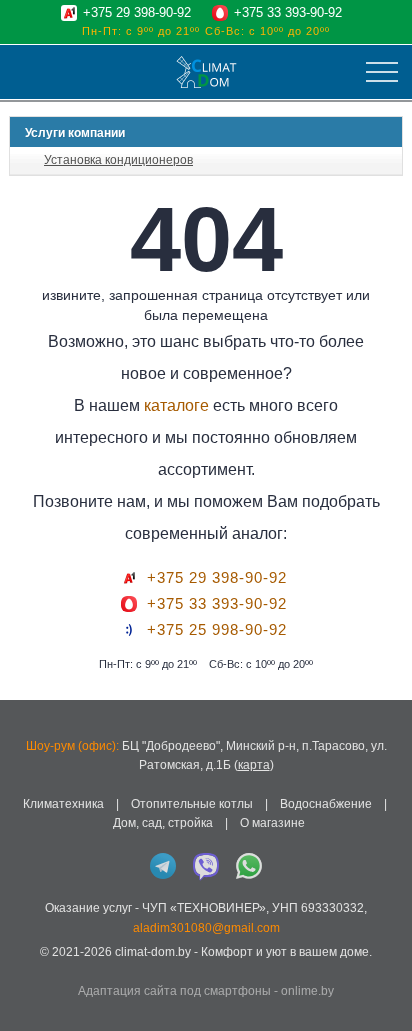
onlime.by (307, 991)
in (27, 967)
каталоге (176, 405)
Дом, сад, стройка (163, 823)
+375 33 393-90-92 (288, 12)
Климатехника (63, 804)
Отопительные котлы (192, 804)
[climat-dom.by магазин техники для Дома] (206, 72)
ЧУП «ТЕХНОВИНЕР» (204, 908)
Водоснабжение (326, 804)
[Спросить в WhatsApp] (249, 866)
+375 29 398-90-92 (137, 12)
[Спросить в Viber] (206, 866)
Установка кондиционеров (118, 160)
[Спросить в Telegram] (163, 866)
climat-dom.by (153, 952)
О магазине (272, 823)
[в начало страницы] (386, 990)
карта (254, 765)
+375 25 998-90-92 (217, 630)
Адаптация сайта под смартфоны (174, 991)
